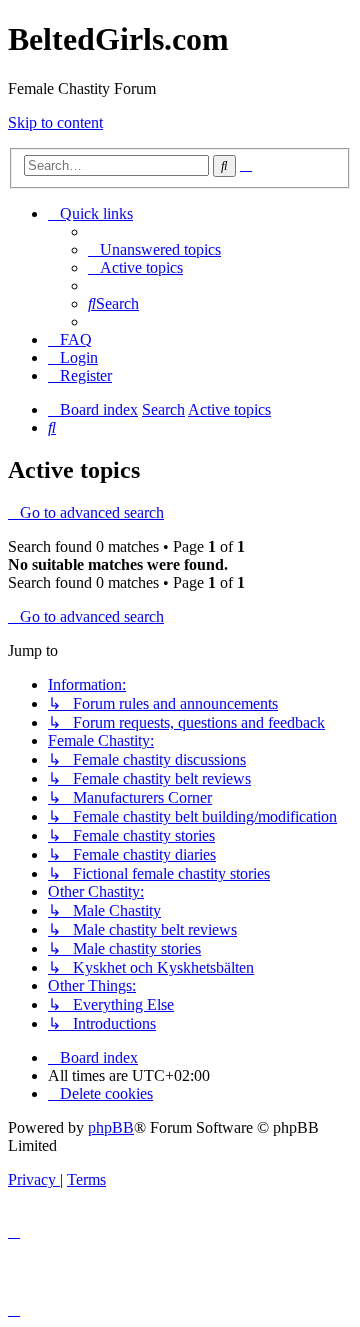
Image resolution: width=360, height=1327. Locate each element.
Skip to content (55, 122)
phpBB (111, 1127)
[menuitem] (154, 249)
